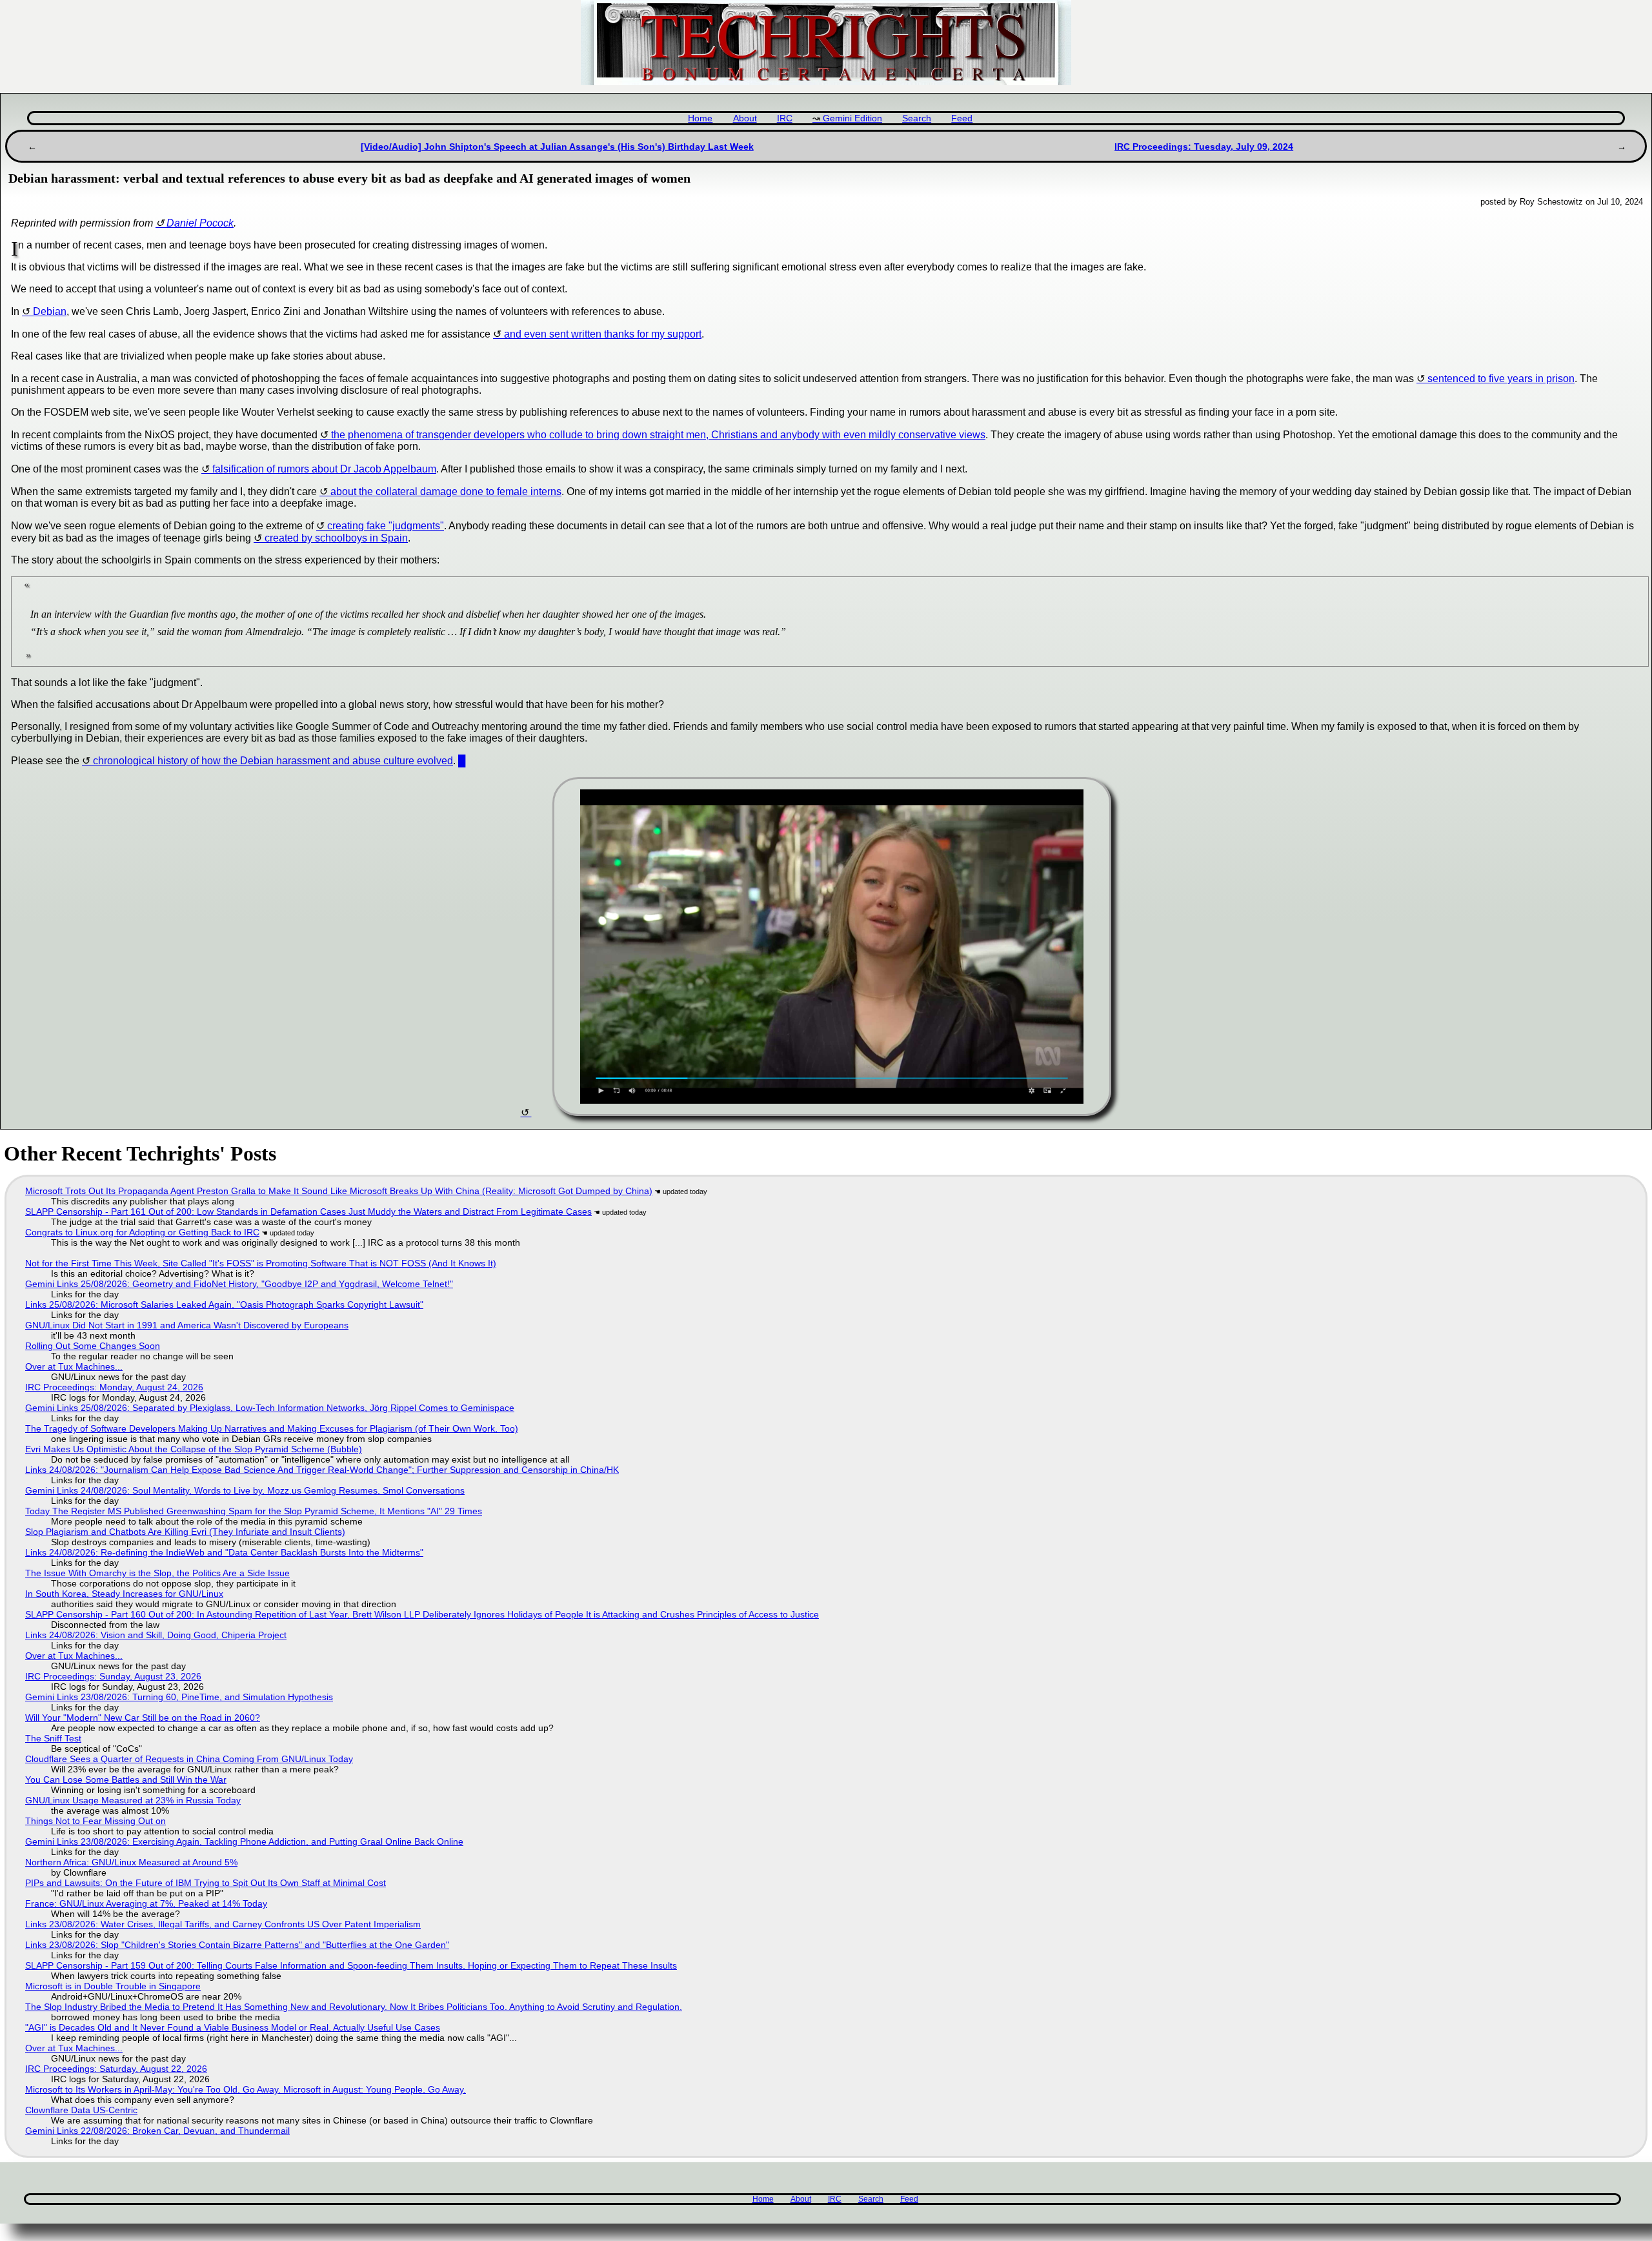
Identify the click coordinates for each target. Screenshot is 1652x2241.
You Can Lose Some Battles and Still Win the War (126, 1780)
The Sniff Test (53, 1738)
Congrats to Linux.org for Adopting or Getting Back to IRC (142, 1232)
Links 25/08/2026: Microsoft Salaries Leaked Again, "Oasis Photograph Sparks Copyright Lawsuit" (224, 1304)
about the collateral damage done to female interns (446, 492)
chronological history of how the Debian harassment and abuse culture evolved (273, 761)
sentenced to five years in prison (1501, 379)
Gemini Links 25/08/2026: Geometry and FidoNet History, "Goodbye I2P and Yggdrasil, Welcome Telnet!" (239, 1284)
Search (917, 118)
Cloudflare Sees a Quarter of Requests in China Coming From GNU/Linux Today (189, 1759)
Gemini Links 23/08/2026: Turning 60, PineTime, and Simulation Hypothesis (179, 1697)
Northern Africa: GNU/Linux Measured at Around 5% (131, 1862)
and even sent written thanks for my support (603, 334)
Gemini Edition (852, 118)
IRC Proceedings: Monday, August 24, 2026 (114, 1387)
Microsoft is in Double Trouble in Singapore (113, 1986)
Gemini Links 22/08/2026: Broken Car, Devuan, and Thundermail (157, 2131)
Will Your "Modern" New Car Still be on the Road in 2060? (143, 1718)
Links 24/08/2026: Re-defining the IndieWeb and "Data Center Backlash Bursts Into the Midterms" (224, 1552)
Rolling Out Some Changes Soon (93, 1346)
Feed (962, 118)
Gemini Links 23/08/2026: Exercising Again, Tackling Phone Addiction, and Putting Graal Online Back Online (244, 1841)
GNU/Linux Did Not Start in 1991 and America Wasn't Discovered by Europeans (187, 1325)
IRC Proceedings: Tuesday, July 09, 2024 (1204, 147)
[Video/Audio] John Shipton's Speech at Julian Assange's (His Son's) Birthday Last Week (557, 147)
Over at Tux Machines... (74, 1366)
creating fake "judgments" (386, 526)
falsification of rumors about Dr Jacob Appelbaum (324, 469)
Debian (50, 311)
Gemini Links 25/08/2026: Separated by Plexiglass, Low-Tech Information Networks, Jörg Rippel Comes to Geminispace (270, 1408)
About (745, 118)
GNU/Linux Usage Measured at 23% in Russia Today (133, 1800)
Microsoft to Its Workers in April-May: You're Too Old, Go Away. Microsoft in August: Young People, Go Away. (246, 2089)
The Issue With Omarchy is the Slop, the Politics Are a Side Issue (157, 1573)
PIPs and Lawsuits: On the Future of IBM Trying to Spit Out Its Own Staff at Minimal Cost (206, 1883)
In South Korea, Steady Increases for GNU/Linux (124, 1594)
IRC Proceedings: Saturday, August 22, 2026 (116, 2069)
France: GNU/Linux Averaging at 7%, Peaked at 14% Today (146, 1903)
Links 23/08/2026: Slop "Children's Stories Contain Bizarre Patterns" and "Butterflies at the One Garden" (237, 1945)
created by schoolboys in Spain (336, 538)
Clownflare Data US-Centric (81, 2110)
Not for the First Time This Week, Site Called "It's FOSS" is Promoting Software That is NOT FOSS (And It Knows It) (261, 1263)
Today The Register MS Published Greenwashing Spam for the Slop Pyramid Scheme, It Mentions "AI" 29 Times (254, 1511)
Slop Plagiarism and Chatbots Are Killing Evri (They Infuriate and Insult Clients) (185, 1532)
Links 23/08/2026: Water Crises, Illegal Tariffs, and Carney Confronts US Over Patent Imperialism (223, 1924)
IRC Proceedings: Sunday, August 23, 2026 (113, 1676)
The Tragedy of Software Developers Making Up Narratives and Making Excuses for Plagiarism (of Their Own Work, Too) (272, 1428)
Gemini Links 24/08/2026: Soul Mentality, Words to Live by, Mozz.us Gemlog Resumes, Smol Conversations (245, 1490)
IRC (785, 118)
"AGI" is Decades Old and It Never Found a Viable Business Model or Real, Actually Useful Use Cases (233, 2027)
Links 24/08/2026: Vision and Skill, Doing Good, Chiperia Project (156, 1635)
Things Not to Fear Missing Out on (96, 1821)
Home (700, 118)
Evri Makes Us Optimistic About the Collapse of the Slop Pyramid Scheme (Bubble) (194, 1449)
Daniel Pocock (200, 223)
